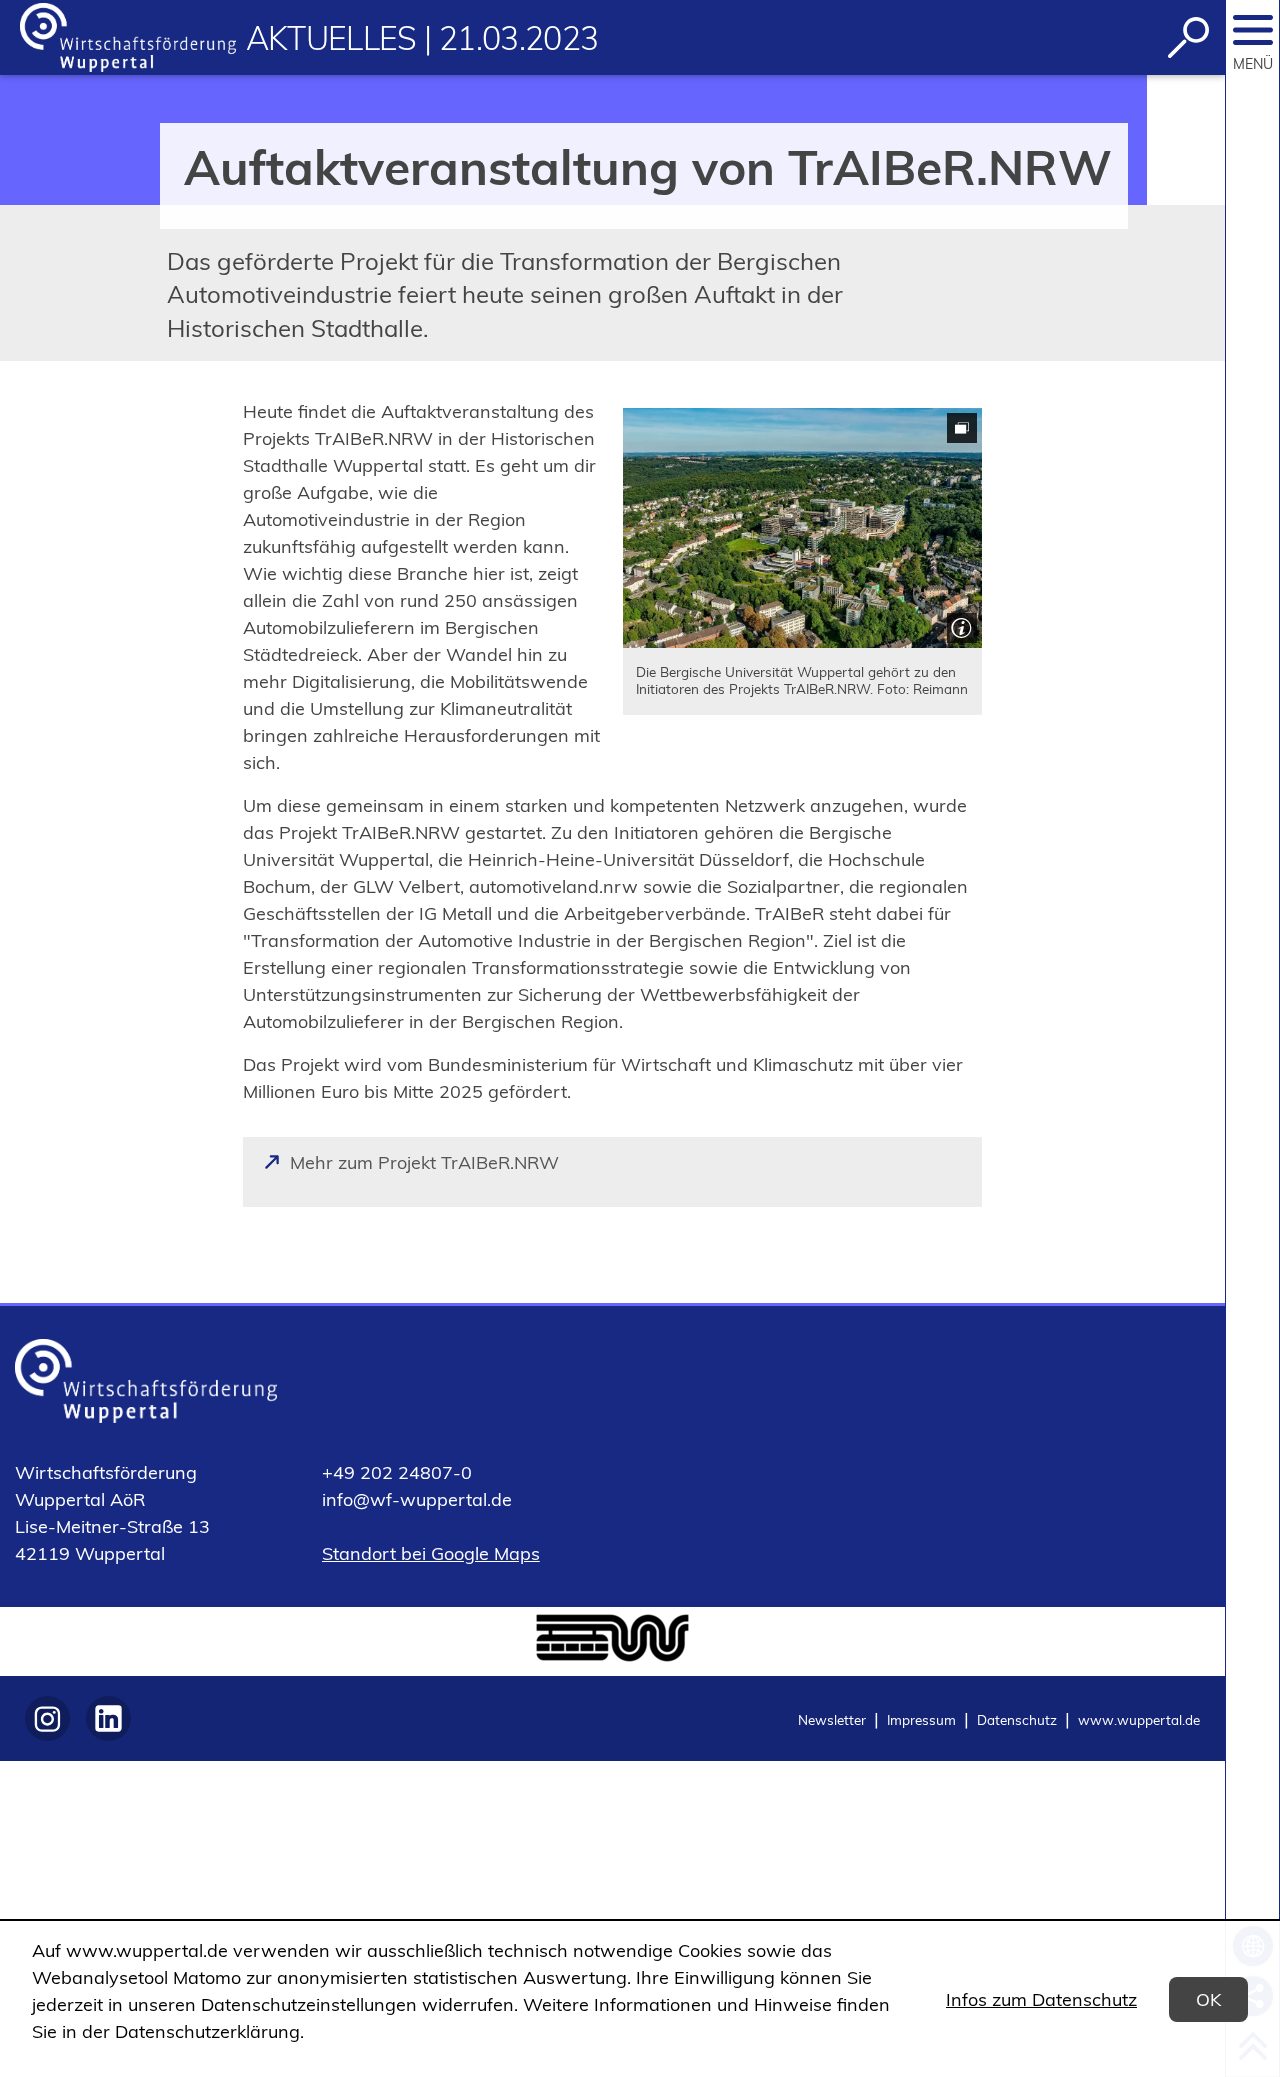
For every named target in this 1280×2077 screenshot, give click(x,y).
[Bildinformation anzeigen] (959, 625)
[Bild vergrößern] (803, 528)
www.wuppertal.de (1139, 1719)
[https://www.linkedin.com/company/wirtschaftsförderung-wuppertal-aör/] (108, 1718)
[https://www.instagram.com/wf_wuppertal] (47, 1718)
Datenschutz (1017, 1719)
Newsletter (832, 1719)
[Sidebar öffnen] (1253, 30)
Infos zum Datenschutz (1041, 1999)
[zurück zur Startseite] (128, 37)
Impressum (921, 1719)
